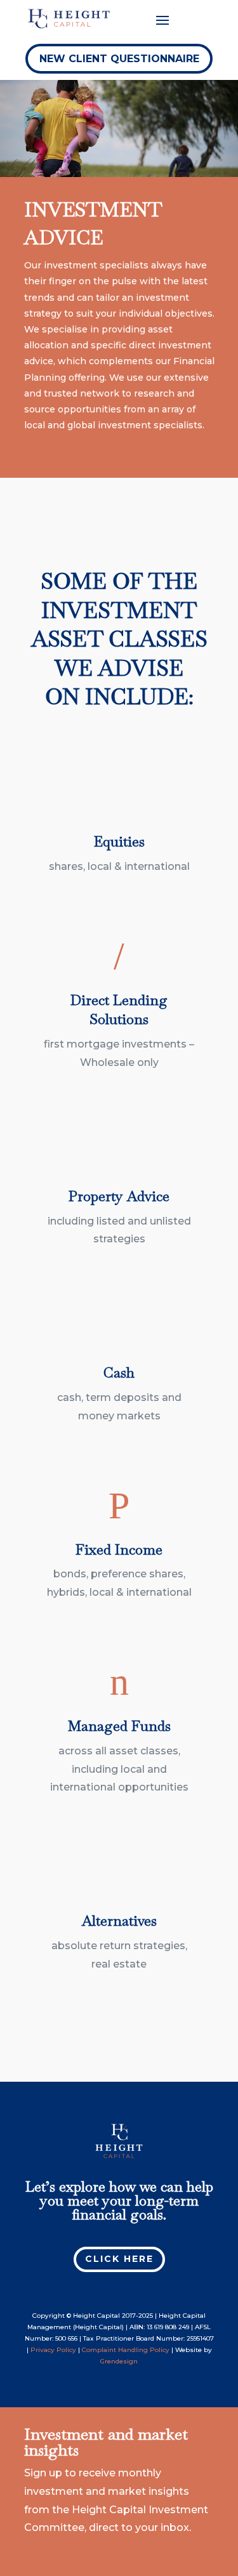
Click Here (119, 2259)
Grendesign (119, 2361)
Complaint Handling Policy (126, 2350)
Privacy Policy (53, 2350)
